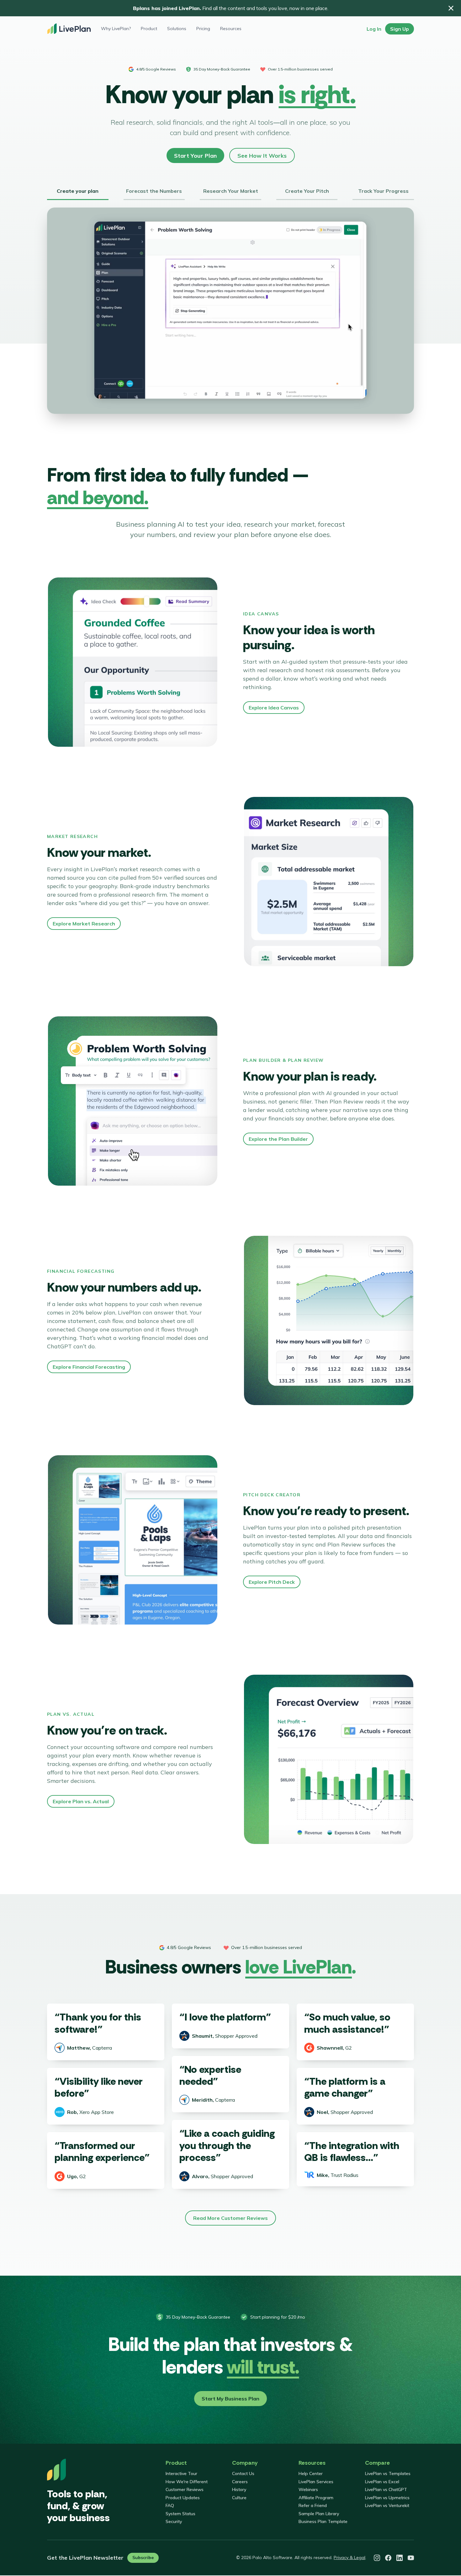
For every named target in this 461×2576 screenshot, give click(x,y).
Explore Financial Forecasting (89, 1367)
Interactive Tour (181, 2473)
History (239, 2489)
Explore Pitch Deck (272, 1582)
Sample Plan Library (319, 2514)
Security (174, 2521)
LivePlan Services (316, 2482)
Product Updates (183, 2498)
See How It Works (262, 156)
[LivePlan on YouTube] (411, 2558)
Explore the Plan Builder (278, 1139)
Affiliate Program (316, 2498)
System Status (180, 2514)
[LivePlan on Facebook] (388, 2558)
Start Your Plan (195, 156)
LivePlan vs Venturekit (387, 2505)
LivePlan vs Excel (382, 2482)
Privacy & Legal (350, 2558)
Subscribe (143, 2558)
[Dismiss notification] (451, 8)
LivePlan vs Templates (388, 2473)
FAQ (170, 2505)
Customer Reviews (185, 2489)
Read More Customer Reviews (230, 2218)
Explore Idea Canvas (274, 708)
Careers (240, 2482)
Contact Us (243, 2473)
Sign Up (400, 29)
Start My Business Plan (230, 2399)
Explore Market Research (84, 924)
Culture (239, 2498)
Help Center (311, 2473)
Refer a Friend (313, 2505)
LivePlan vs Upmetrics (387, 2498)
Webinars (308, 2489)
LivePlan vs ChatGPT (386, 2489)
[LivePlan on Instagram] (377, 2558)
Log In (374, 29)
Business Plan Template (323, 2521)
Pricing (203, 29)
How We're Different (187, 2482)
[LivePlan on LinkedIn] (400, 2558)
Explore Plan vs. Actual (81, 1801)
